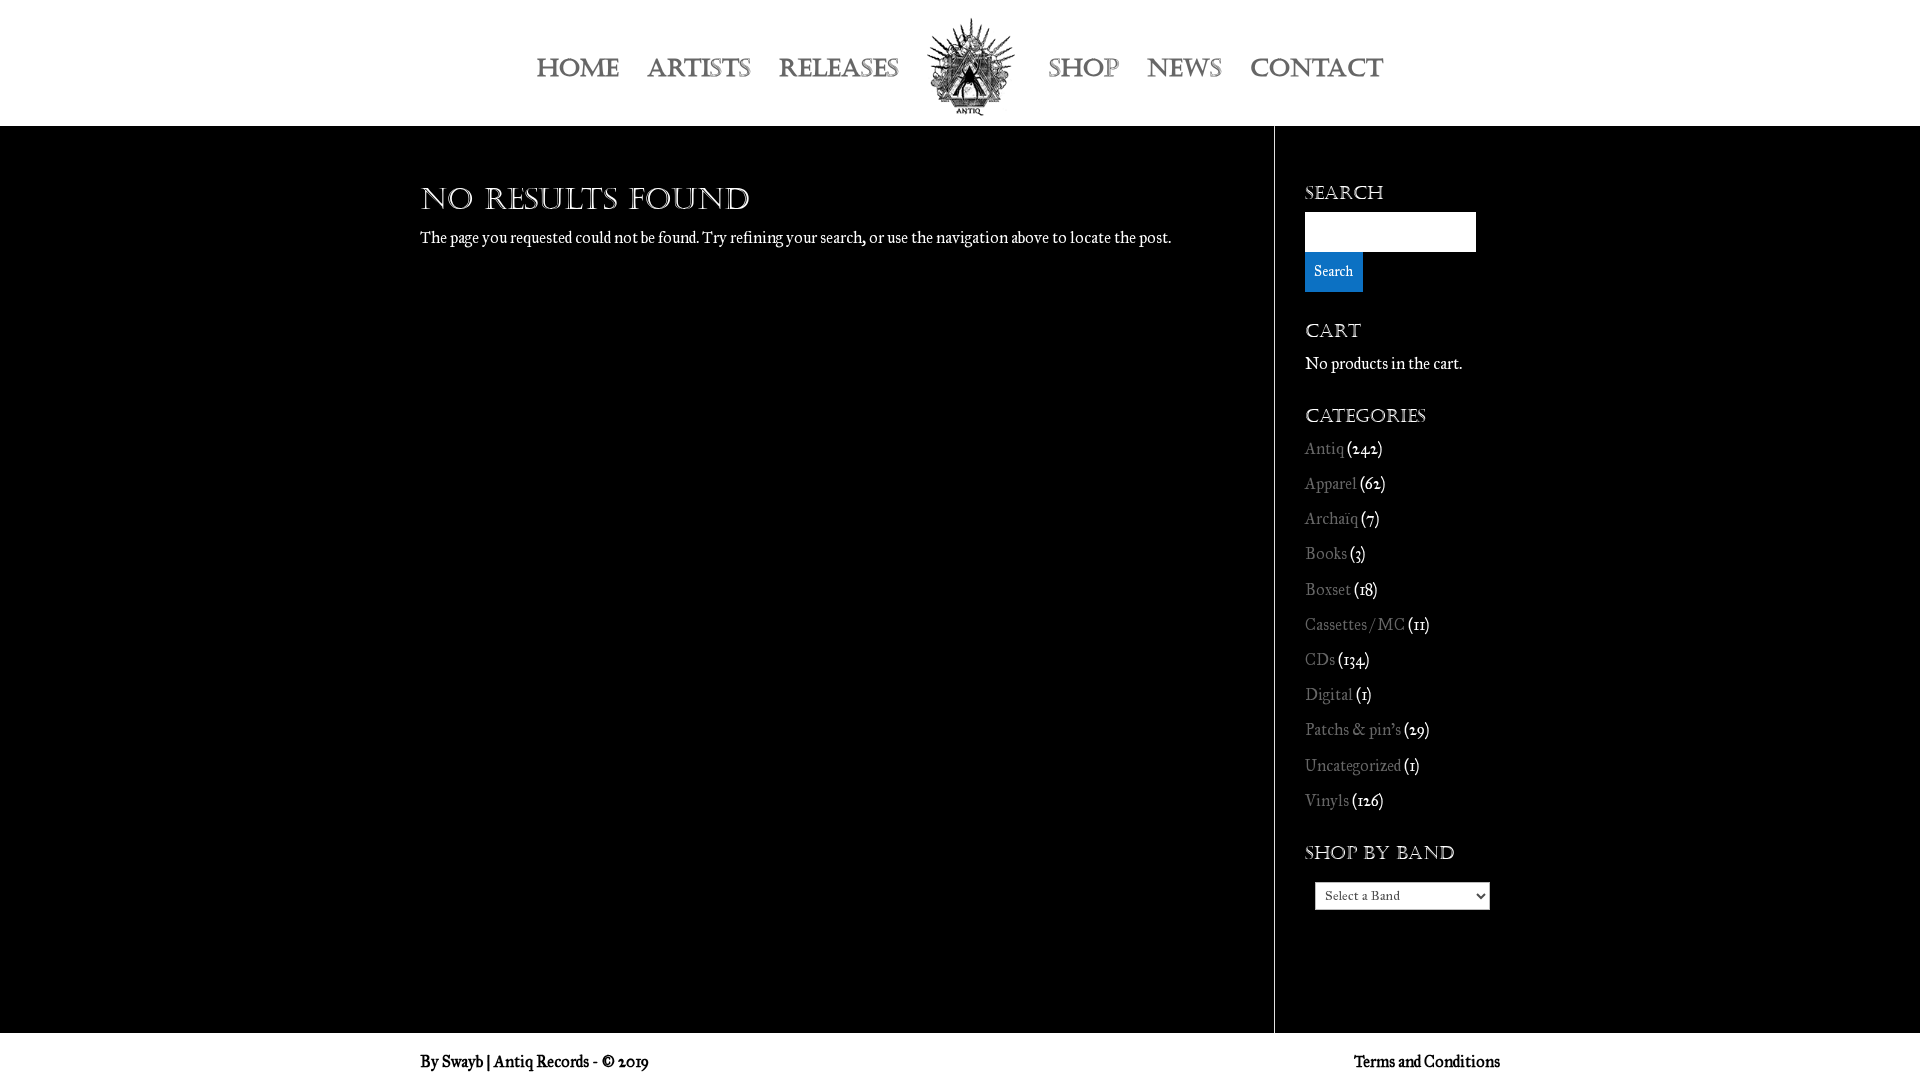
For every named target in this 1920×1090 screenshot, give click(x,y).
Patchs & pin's (1353, 729)
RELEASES (839, 72)
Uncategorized (1353, 765)
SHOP (1084, 72)
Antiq (1324, 448)
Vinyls (1327, 800)
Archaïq (1331, 518)
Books (1326, 553)
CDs (1320, 659)
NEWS (1184, 72)
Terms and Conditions (1427, 1061)
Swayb (462, 1061)
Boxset (1328, 589)
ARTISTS (699, 72)
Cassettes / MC (1355, 624)
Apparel (1331, 483)
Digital (1329, 694)
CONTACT (1316, 72)
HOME (578, 72)
